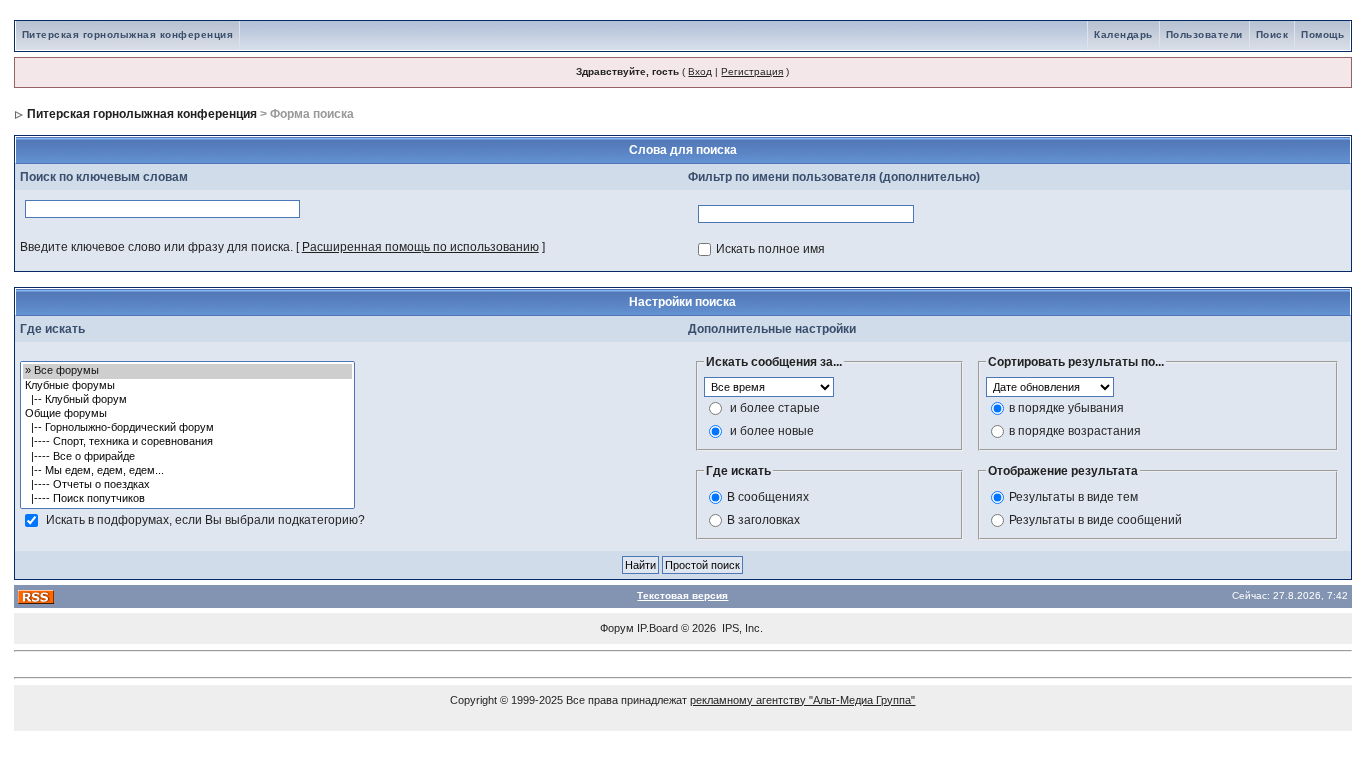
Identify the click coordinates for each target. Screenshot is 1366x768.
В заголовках (763, 520)
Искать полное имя (770, 249)
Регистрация (752, 71)
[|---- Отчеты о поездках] (187, 485)
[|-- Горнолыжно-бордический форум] (187, 428)
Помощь (1322, 34)
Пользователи (1204, 34)
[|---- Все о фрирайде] (187, 457)
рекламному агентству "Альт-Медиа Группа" (802, 700)
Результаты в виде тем (1073, 497)
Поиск (1272, 34)
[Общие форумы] (187, 414)
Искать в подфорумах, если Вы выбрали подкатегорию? (205, 520)
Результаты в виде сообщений (1095, 520)
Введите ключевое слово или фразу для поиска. (156, 247)
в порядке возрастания (1075, 431)
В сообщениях (768, 497)
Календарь (1123, 34)
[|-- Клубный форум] (187, 400)
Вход (700, 71)
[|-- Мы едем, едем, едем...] (187, 471)
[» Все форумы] (187, 371)
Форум (617, 628)
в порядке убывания (1066, 408)
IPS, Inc (741, 628)
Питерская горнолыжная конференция (128, 34)
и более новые (772, 431)
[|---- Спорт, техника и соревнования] (187, 442)
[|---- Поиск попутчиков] (187, 499)
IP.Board (657, 628)
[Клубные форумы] (187, 386)
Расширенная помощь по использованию (420, 247)
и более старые (775, 408)
